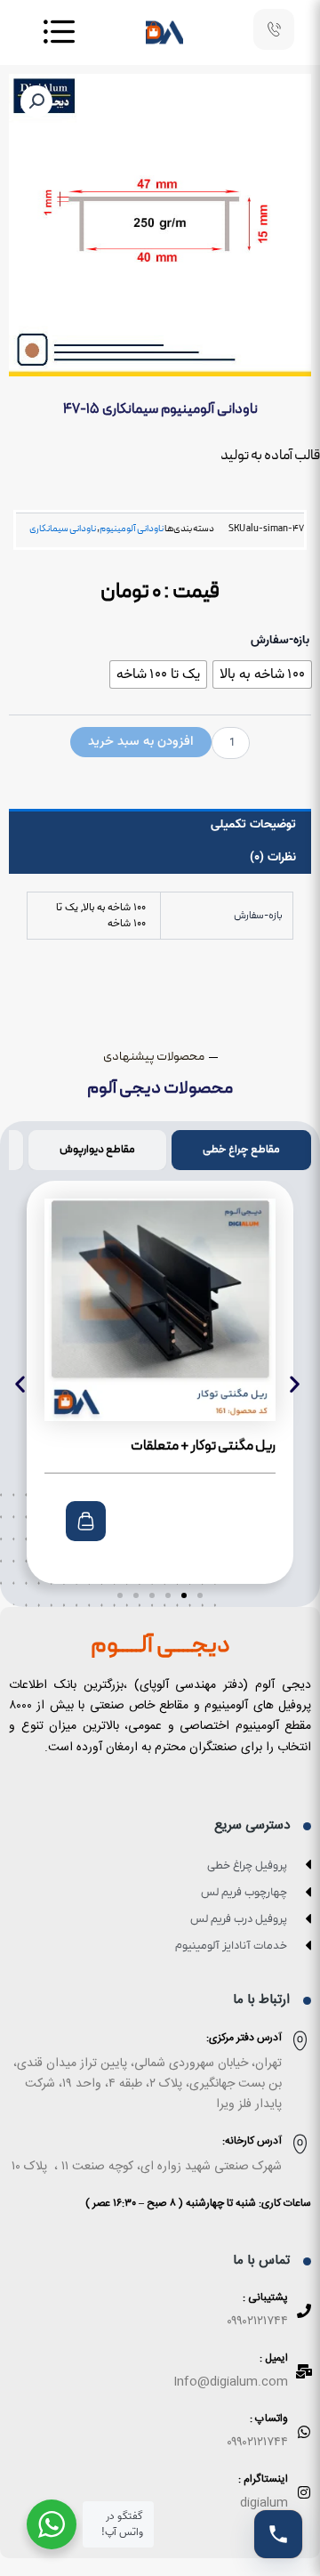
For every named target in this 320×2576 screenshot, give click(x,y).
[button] (36, 101)
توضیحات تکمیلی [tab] (253, 824)
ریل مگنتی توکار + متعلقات (203, 1446)
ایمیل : (274, 2358)
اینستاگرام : (263, 2479)
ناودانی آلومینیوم (132, 529)
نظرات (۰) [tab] (273, 857)
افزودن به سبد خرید (141, 742)
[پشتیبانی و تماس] (278, 2534)
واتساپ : (269, 2419)
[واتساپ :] (304, 2432)
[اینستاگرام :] (304, 2492)
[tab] (241, 1150)
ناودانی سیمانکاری (63, 529)
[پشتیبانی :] (304, 2311)
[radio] (262, 674)
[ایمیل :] (304, 2371)
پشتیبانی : (265, 2297)
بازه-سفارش (280, 641)
